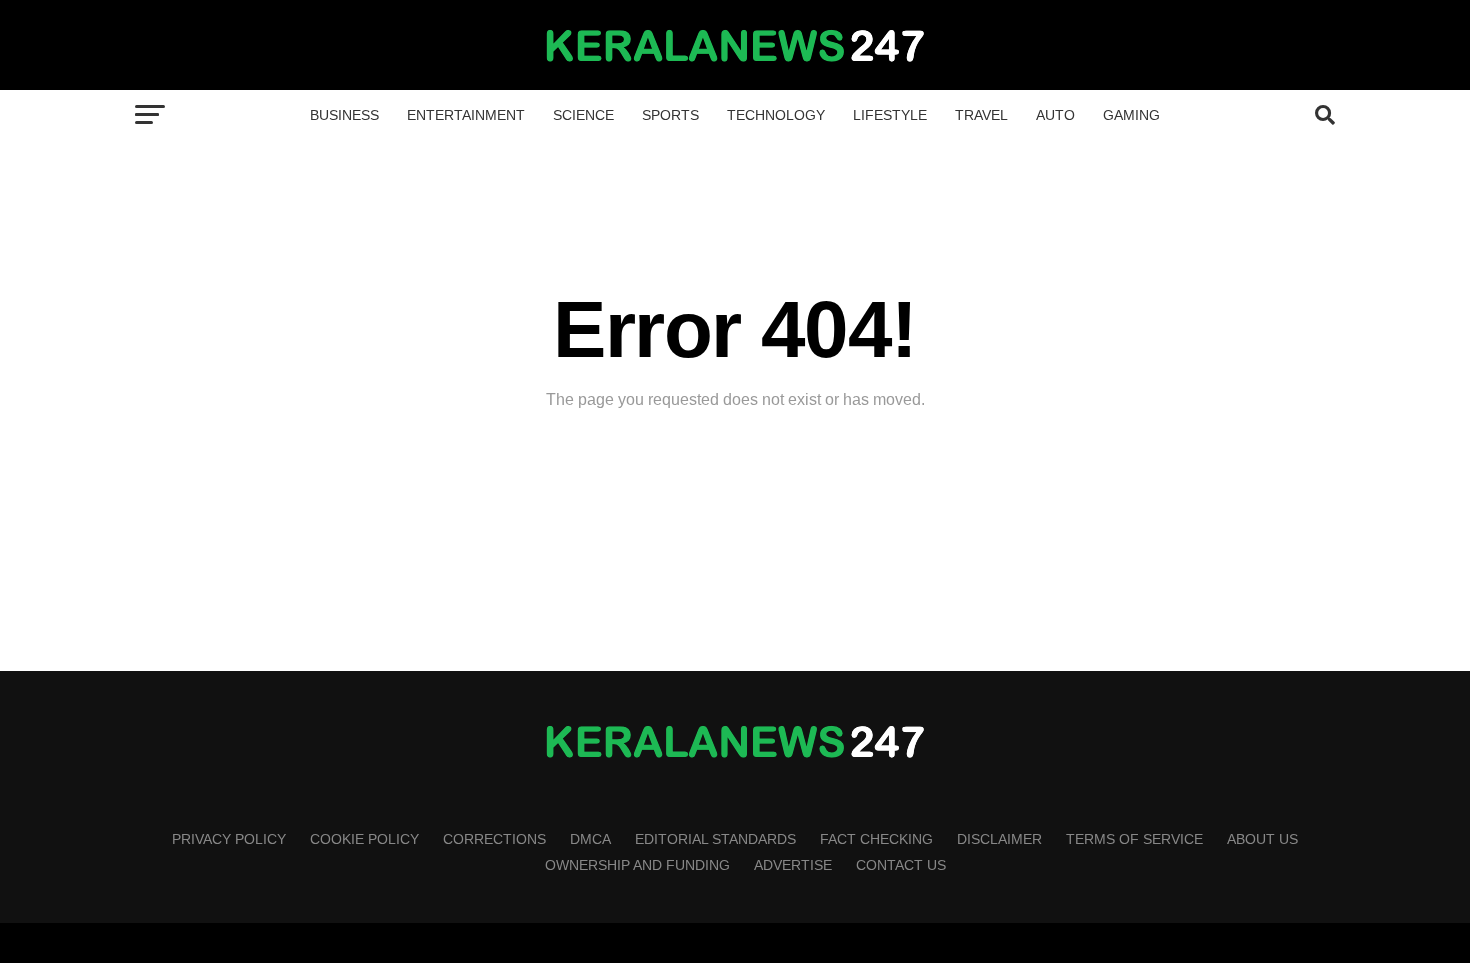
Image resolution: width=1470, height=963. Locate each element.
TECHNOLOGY (776, 115)
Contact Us (901, 865)
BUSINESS (344, 115)
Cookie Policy (364, 839)
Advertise (793, 865)
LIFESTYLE (890, 115)
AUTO (1055, 115)
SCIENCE (583, 115)
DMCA (590, 839)
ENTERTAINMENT (466, 115)
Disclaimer (999, 839)
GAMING (1131, 115)
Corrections (494, 839)
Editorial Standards (715, 839)
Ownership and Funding (637, 865)
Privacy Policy (229, 839)
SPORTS (670, 115)
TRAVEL (981, 115)
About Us (1262, 839)
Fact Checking (876, 839)
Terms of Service (1134, 839)
